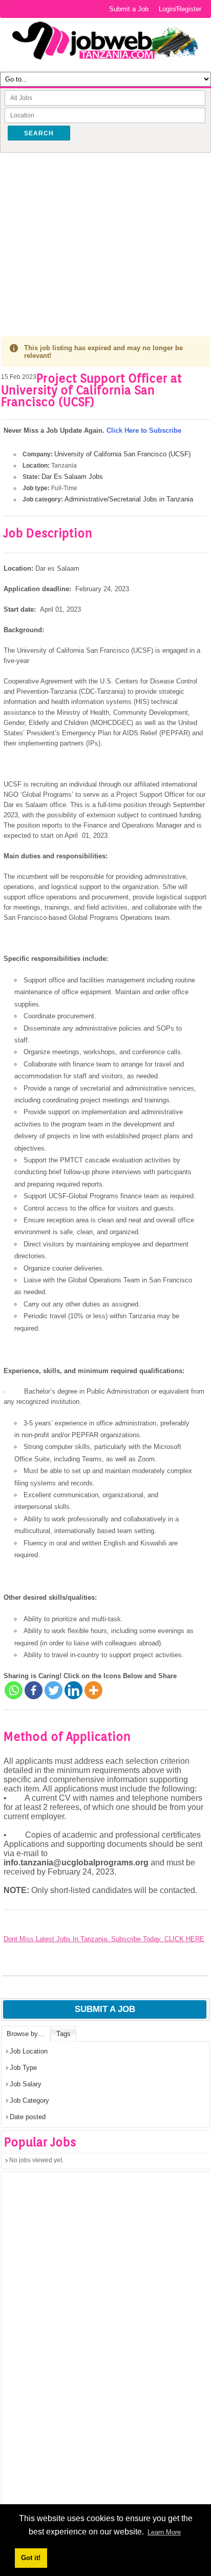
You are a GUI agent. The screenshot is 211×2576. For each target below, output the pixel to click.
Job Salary (26, 2084)
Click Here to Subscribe (144, 430)
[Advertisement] (105, 237)
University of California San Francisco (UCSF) (122, 454)
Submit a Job (129, 9)
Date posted (28, 2117)
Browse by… (26, 2034)
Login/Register (180, 9)
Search (39, 133)
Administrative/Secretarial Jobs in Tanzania (129, 499)
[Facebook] (34, 1690)
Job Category (29, 2100)
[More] (93, 1690)
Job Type (23, 2068)
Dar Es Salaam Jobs (72, 477)
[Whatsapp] (14, 1690)
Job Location (29, 2051)
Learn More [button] (164, 2532)
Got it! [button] (31, 2558)
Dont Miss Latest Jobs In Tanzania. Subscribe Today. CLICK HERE (104, 1939)
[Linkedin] (73, 1690)
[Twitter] (54, 1690)
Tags (64, 2034)
